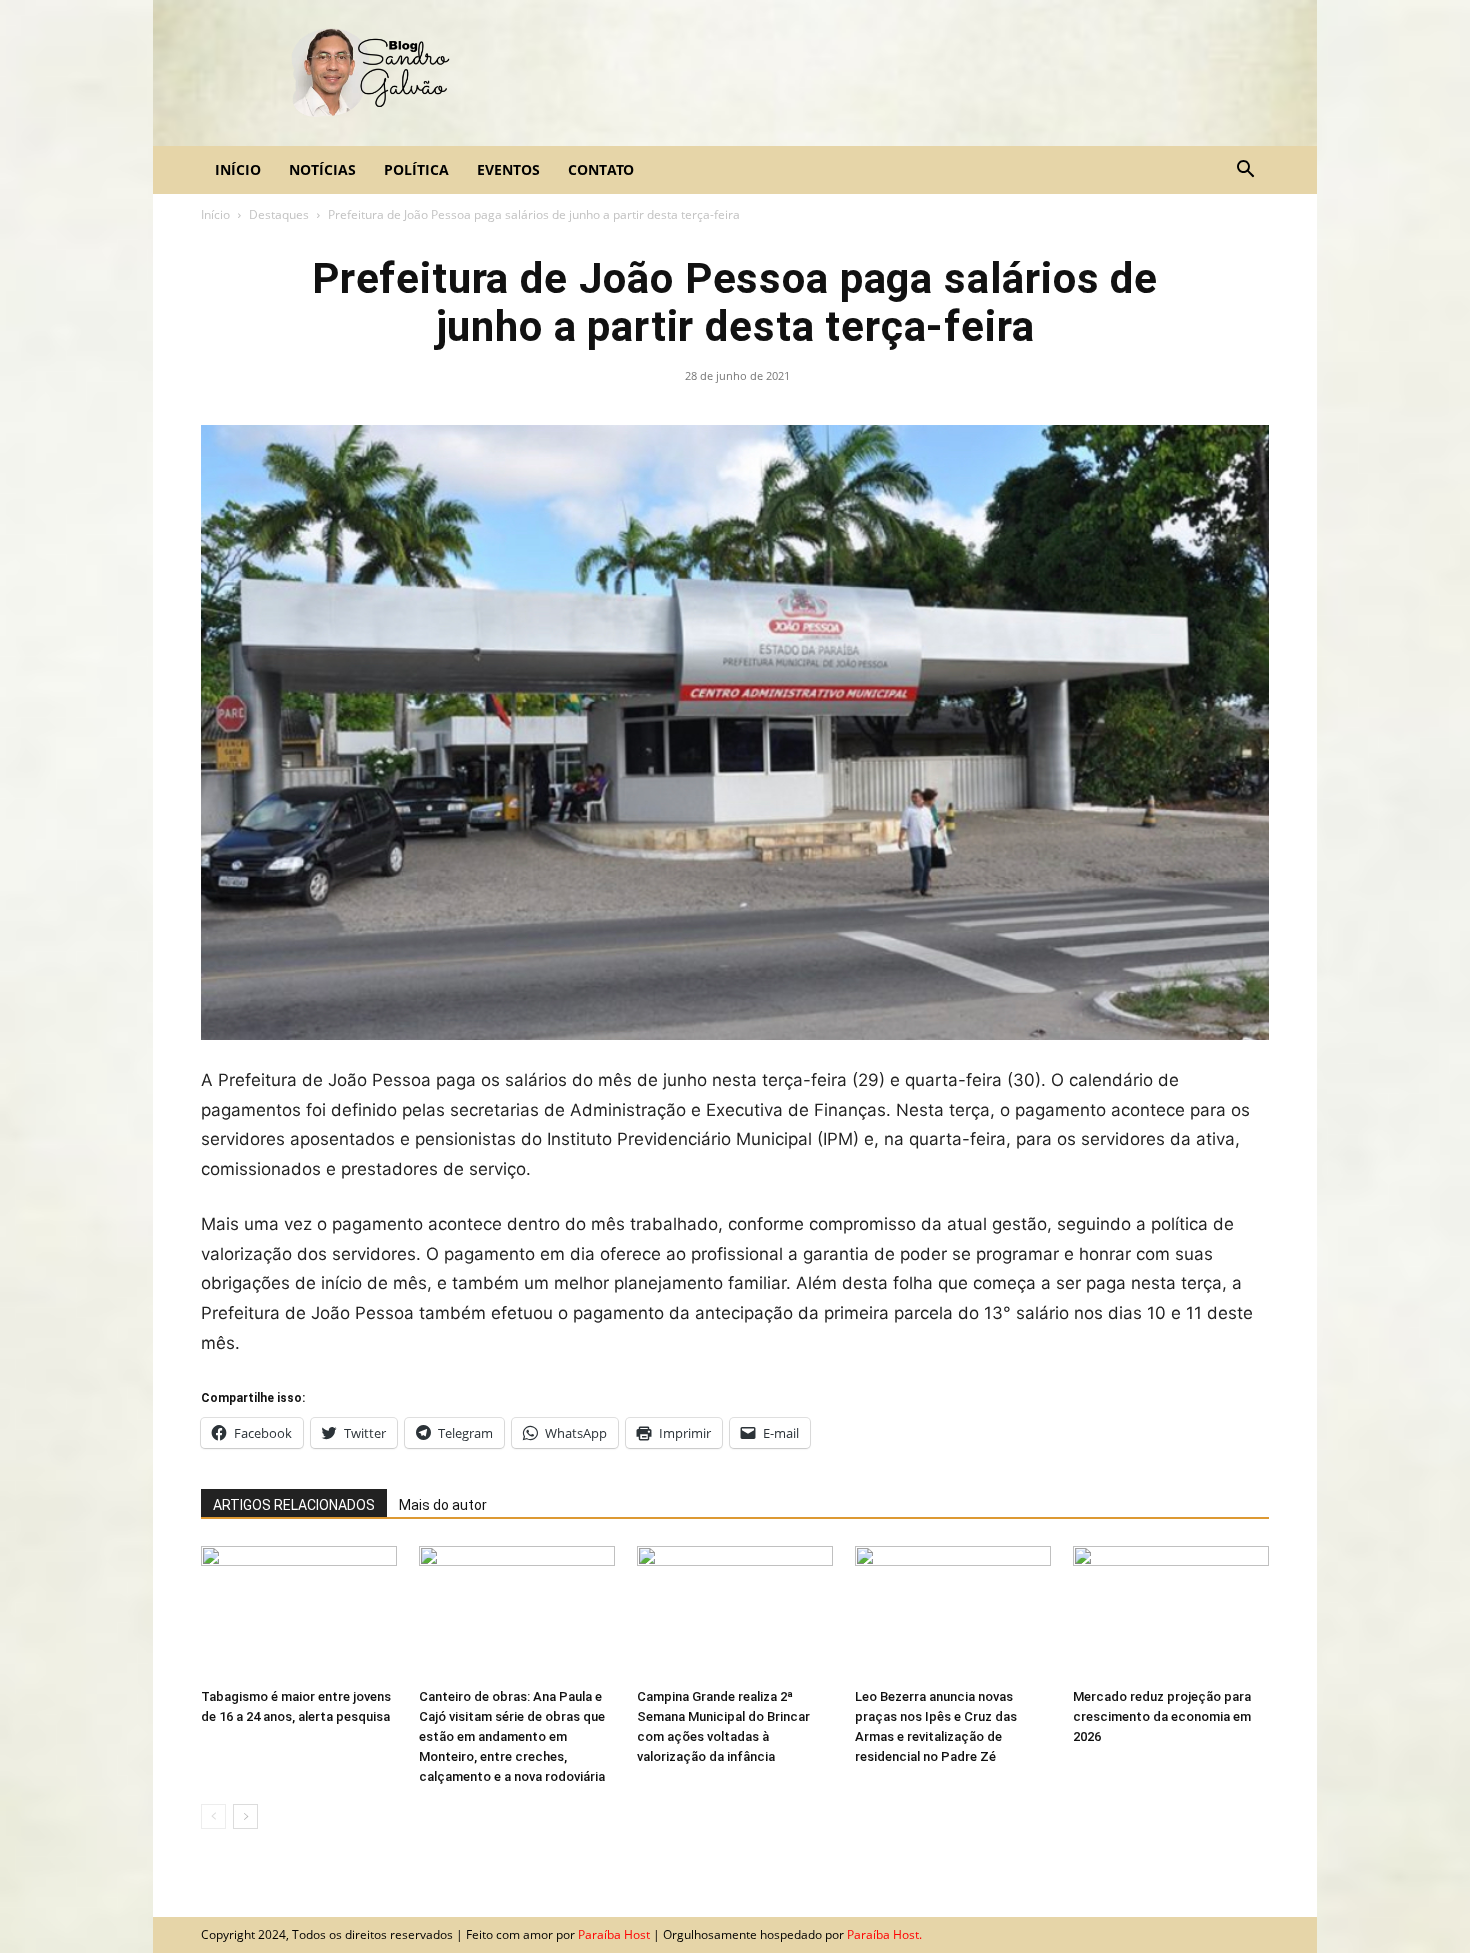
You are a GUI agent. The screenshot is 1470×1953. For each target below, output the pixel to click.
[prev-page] (213, 1816)
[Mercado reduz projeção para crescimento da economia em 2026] (1171, 1613)
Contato (601, 169)
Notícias (322, 169)
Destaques (279, 214)
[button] (1245, 170)
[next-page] (245, 1816)
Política (416, 169)
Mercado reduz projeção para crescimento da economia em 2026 (1162, 1716)
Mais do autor (443, 1505)
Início (238, 169)
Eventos (508, 169)
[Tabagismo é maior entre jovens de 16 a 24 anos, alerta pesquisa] (299, 1613)
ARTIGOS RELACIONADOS (294, 1505)
